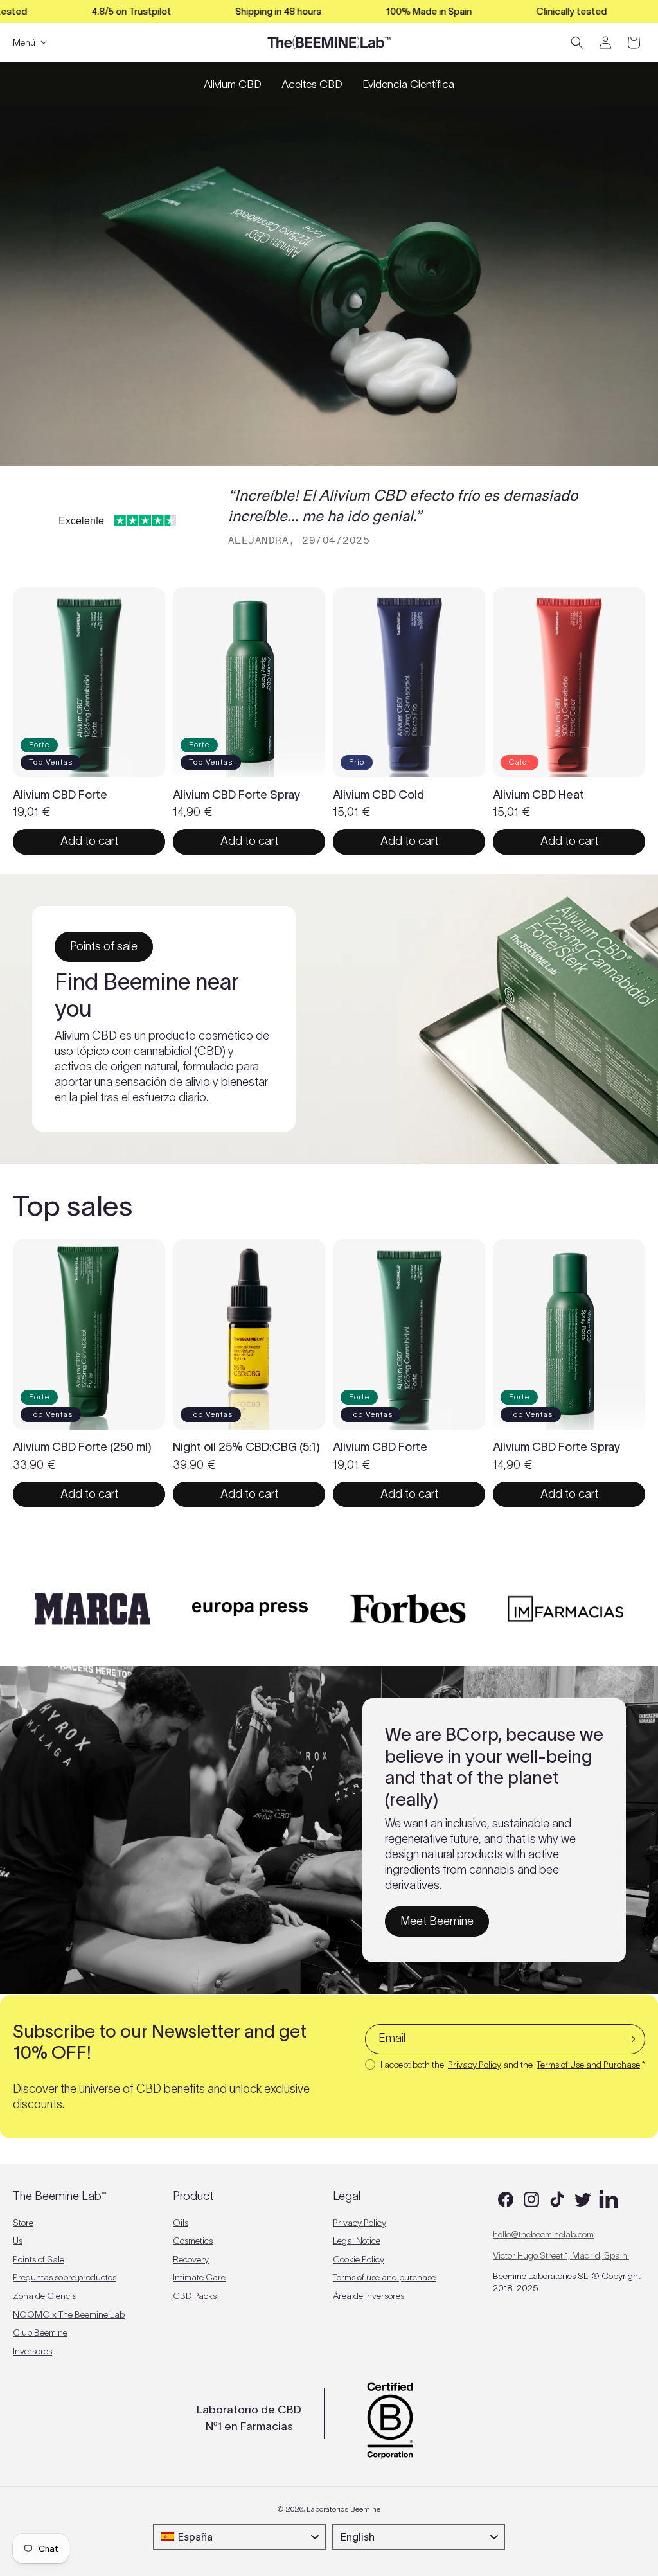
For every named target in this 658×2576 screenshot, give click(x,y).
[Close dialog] (493, 1177)
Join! (241, 1385)
